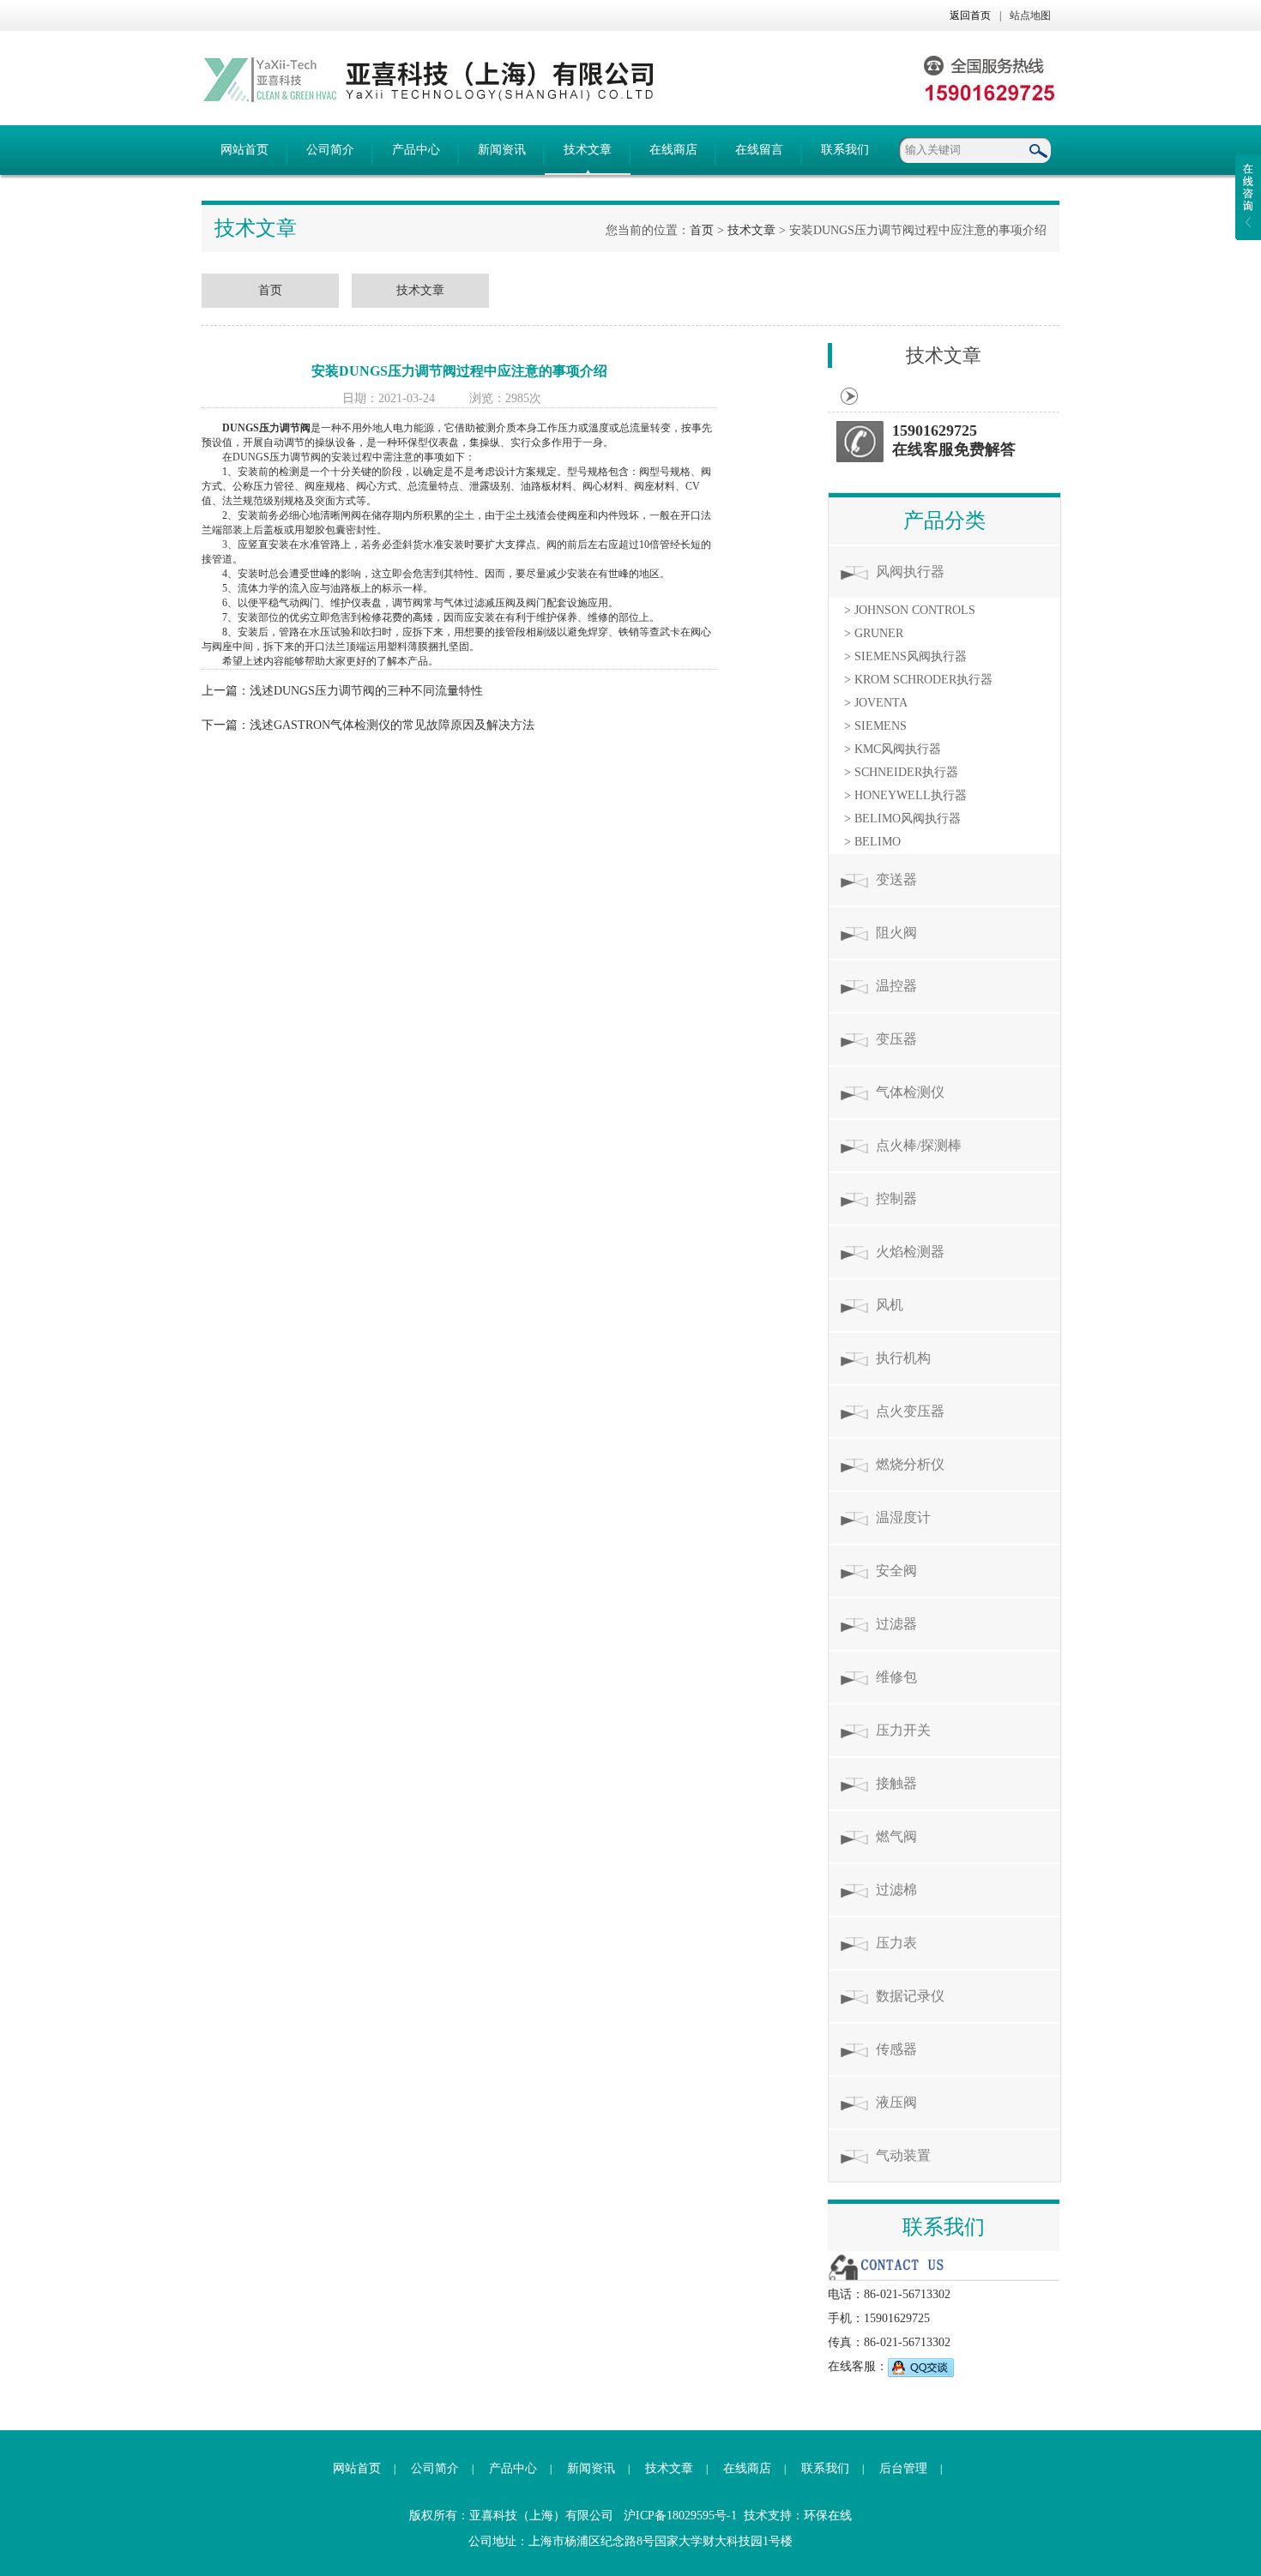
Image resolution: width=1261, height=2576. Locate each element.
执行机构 (903, 1358)
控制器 (896, 1198)
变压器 (896, 1039)
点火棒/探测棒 (919, 1145)
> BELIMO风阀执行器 (902, 819)
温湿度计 (903, 1517)
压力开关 (903, 1730)
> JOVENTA (876, 703)
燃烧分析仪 (910, 1464)
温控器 (896, 986)
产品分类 (944, 521)
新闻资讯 (502, 150)
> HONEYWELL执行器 (905, 795)
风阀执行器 (910, 572)
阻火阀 (896, 933)
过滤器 (896, 1624)
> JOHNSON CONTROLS (910, 610)
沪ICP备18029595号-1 (680, 2516)
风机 (890, 1305)
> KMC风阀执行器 (893, 749)
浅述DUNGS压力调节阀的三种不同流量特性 (366, 691)
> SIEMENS (875, 726)
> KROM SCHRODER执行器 (918, 680)
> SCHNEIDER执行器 (901, 772)
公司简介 (330, 150)
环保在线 (828, 2516)
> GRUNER (874, 633)
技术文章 (588, 150)
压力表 (896, 1943)
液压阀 (896, 2102)
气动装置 (903, 2155)
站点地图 (1030, 15)
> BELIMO (872, 842)
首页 (702, 230)
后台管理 (903, 2468)
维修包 (896, 1677)
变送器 (896, 879)
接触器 (896, 1783)
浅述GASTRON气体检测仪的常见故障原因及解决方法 (392, 725)
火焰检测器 (910, 1252)
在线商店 (673, 150)
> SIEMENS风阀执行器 (905, 656)
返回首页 (970, 15)
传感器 (896, 2049)
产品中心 (416, 150)
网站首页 (244, 150)
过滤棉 (896, 1890)
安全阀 (896, 1571)
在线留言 (759, 150)
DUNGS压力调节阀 (266, 428)
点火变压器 (910, 1411)
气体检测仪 (910, 1092)
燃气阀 (896, 1836)
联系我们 (845, 150)
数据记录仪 (910, 1996)
